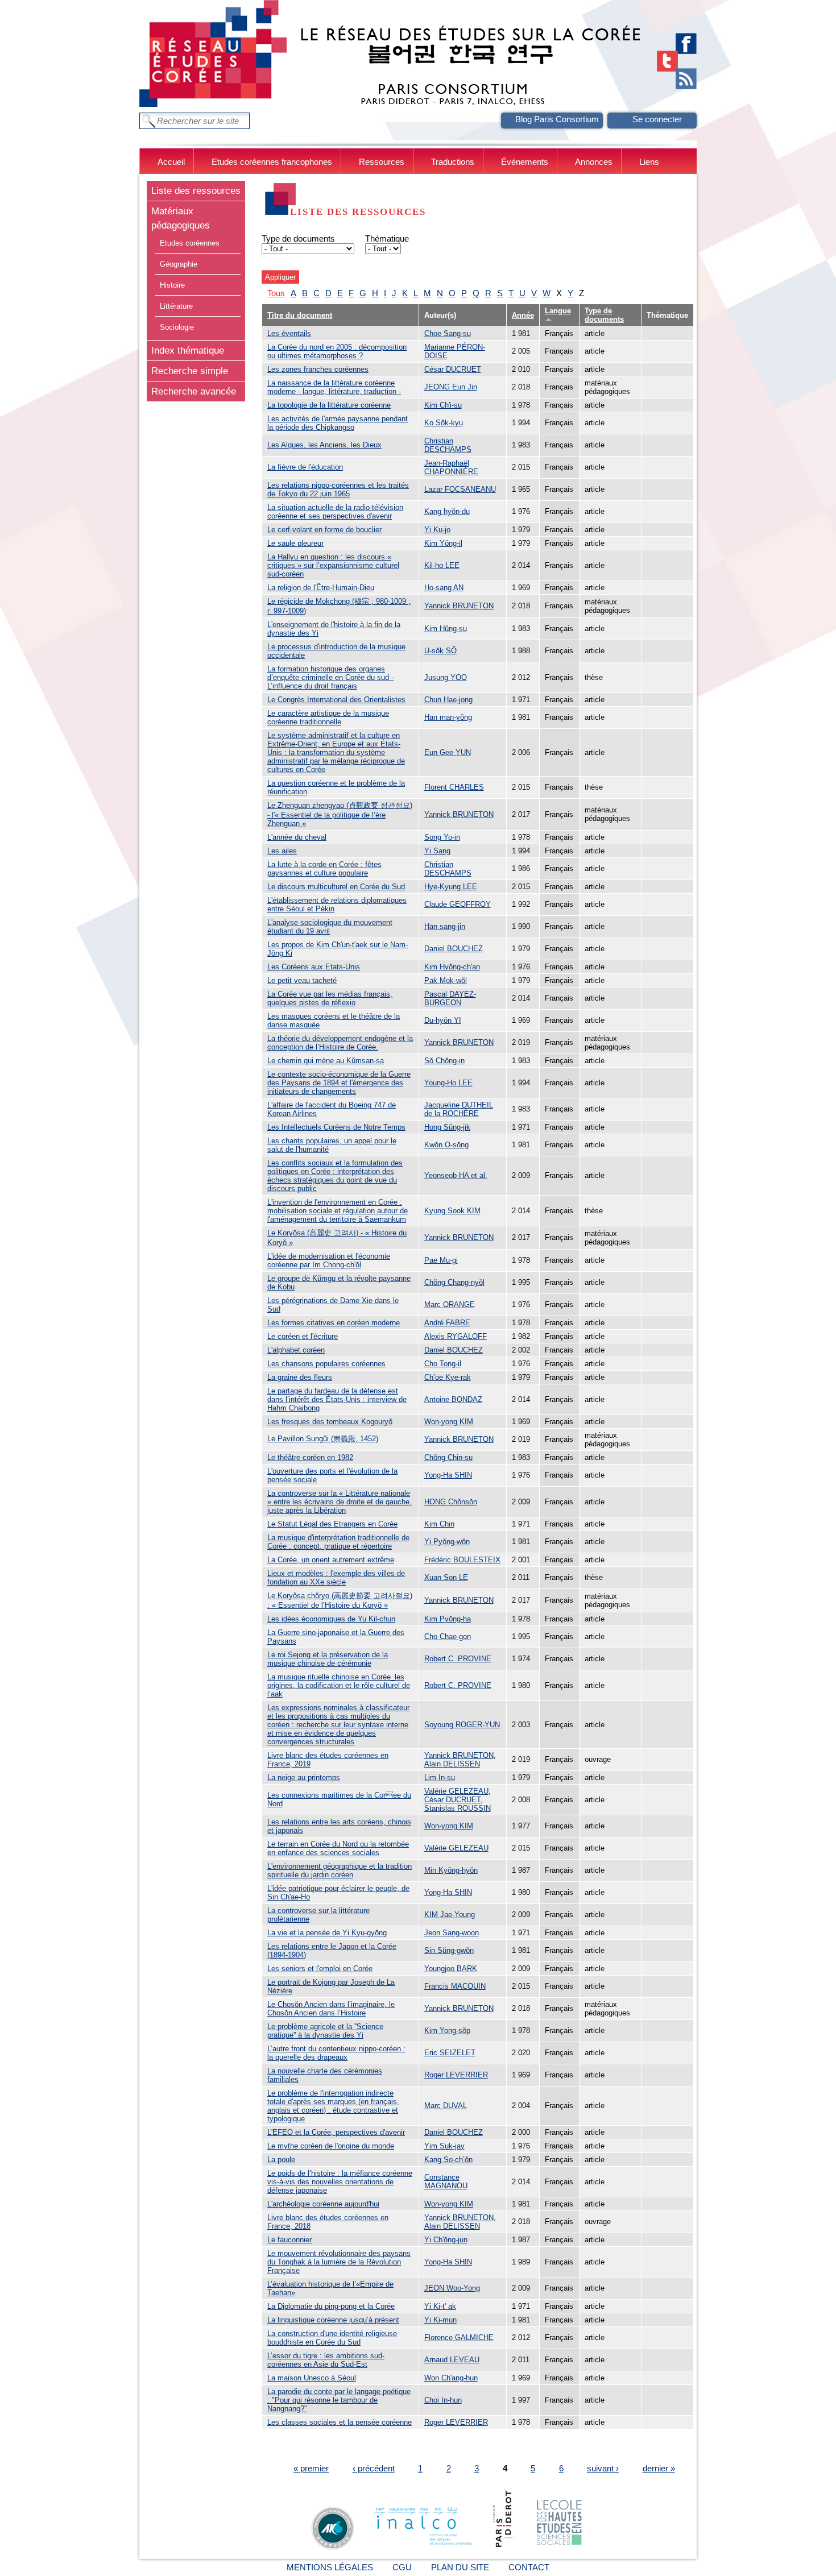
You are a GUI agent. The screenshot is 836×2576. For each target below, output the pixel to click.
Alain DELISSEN (452, 1764)
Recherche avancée (194, 391)
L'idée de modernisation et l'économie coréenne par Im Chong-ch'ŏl (329, 1260)
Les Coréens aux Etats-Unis (314, 967)
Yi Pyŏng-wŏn (447, 1542)
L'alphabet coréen (296, 1350)
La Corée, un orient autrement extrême (331, 1560)
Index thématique (188, 350)
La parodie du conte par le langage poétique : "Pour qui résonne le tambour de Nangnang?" (339, 2400)
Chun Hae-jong (448, 700)
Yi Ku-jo (437, 530)
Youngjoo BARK (451, 1969)
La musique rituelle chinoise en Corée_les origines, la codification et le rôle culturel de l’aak (339, 1685)
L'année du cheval (297, 837)
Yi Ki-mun (440, 2320)
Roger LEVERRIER (456, 2075)
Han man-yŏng (448, 717)
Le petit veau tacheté (302, 980)
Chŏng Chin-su (448, 1457)
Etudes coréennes (190, 243)
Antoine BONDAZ (453, 1399)
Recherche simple (190, 371)
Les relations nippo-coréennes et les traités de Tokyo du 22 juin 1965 (338, 490)
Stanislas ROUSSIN (458, 1808)
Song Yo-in (442, 837)
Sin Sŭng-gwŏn (449, 1950)
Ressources (382, 162)
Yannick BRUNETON (459, 606)
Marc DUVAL (446, 2106)
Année (523, 315)
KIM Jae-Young (450, 1915)
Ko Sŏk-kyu (444, 423)
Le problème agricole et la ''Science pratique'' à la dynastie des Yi (325, 2031)
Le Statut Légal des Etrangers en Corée (332, 1524)
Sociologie (177, 327)
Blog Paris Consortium (557, 119)
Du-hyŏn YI (443, 1020)
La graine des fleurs (300, 1377)
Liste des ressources (196, 190)
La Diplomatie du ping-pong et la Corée (331, 2306)
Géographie (179, 264)
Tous (276, 293)
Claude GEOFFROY (458, 904)
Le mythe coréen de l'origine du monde (331, 2146)
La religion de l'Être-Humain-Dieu (321, 588)
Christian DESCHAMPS (448, 445)
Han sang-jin (445, 926)
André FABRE (447, 1323)
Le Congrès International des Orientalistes (336, 700)
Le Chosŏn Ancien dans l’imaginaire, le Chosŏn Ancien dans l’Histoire (331, 2009)
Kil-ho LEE (442, 565)
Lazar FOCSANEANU (460, 489)
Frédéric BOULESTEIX (462, 1560)
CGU (402, 2567)
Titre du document (300, 315)
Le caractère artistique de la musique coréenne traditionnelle (328, 717)
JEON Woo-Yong (452, 2288)
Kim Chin (439, 1524)
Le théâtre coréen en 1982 (310, 1457)
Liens (649, 162)
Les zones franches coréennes (318, 369)
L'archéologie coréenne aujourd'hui (323, 2204)
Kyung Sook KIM (452, 1211)
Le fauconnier (289, 2240)
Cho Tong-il (443, 1364)
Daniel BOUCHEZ (454, 949)
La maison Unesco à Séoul (312, 2378)
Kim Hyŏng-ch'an (452, 967)
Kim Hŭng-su (446, 629)
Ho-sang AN (444, 588)
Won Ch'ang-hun (451, 2378)
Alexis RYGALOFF (456, 1336)
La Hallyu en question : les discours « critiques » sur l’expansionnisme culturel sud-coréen (333, 565)
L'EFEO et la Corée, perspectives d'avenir (336, 2132)
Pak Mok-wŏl (446, 980)
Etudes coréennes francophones (272, 162)
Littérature (176, 306)
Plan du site (460, 2567)
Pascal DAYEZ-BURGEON (450, 998)
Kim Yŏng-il (443, 543)
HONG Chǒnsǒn (451, 1502)
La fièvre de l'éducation (305, 467)
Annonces (594, 162)
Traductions (453, 162)
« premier (311, 2468)
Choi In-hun (443, 2400)
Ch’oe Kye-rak (448, 1377)
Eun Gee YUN (448, 752)
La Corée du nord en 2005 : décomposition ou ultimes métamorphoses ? (337, 351)
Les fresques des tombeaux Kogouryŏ (330, 1422)
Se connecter (657, 119)
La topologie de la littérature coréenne (329, 405)
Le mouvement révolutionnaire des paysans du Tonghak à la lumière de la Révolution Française (339, 2262)
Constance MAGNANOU (446, 2181)
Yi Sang (437, 851)
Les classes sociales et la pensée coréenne (340, 2422)
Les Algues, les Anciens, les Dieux (324, 445)
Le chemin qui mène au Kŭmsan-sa (326, 1061)
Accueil (171, 162)
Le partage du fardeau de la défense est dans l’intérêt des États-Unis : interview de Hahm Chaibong (337, 1399)
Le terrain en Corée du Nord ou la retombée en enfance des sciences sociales (338, 1848)
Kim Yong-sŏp (447, 2030)
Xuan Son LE (446, 1577)
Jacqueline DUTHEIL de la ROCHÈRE (459, 1109)
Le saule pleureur (295, 543)
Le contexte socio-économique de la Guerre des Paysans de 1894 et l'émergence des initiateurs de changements (339, 1083)
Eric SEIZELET (450, 2053)
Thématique (387, 238)
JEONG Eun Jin (451, 387)
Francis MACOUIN (455, 1986)
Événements (525, 162)
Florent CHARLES (454, 787)
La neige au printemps (304, 1778)
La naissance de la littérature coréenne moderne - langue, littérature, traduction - (334, 387)
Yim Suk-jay (444, 2146)
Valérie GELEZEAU (456, 1791)
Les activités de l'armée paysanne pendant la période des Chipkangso (338, 423)
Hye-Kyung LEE (451, 887)
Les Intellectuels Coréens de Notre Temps (336, 1127)
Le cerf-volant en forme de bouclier (324, 530)
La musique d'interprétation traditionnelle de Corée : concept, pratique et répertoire (338, 1542)
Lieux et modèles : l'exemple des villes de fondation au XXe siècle (336, 1578)
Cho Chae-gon (448, 1637)
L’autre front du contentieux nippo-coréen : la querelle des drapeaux (336, 2053)
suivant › (603, 2468)
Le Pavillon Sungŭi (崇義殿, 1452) (323, 1439)
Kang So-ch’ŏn (448, 2160)
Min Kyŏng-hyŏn (451, 1870)
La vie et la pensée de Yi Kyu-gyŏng (327, 1933)
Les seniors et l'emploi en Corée (320, 1969)
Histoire (172, 285)
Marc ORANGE (450, 1304)
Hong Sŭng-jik (447, 1127)
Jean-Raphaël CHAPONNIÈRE (451, 467)
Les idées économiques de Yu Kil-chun (331, 1619)
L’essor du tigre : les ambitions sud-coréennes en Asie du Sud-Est (326, 2360)
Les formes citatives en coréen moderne (334, 1323)
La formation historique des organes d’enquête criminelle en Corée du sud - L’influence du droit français (330, 677)
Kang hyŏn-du (447, 511)
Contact (529, 2567)
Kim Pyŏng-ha (448, 1619)
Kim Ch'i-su (443, 405)
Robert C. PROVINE (458, 1659)
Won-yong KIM (449, 1422)
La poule (281, 2160)
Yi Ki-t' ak (440, 2306)
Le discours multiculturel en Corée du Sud (336, 887)
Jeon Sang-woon (452, 1933)
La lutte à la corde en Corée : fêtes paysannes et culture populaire (324, 869)
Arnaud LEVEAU (452, 2360)
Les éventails (289, 333)
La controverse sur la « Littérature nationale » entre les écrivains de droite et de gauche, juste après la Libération (340, 1502)
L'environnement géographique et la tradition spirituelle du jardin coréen (340, 1870)
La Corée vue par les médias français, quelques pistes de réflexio (330, 998)
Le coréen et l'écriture (303, 1336)
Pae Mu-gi (441, 1260)
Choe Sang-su (448, 333)
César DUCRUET (453, 369)
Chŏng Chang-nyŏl (454, 1282)
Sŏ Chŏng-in (444, 1061)
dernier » (659, 2468)
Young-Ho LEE (448, 1083)
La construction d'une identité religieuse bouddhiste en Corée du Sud (332, 2338)
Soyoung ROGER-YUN (462, 1725)
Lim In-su (440, 1778)
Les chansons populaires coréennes (326, 1364)
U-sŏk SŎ (440, 651)
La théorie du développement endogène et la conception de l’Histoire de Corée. (340, 1043)
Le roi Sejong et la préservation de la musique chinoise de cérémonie (328, 1659)
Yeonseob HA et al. (456, 1175)
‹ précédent (374, 2468)
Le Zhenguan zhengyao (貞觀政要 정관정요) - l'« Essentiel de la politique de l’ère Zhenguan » (340, 814)
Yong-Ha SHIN (448, 1475)
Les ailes (282, 851)
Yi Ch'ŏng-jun (446, 2240)
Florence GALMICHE (459, 2338)
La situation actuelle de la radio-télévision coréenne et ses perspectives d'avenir (335, 512)
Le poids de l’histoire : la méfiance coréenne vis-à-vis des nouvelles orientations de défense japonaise (340, 2182)
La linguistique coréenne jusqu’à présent (333, 2320)
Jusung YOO (446, 677)
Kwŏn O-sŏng (446, 1145)
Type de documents (298, 238)
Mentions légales (330, 2567)
